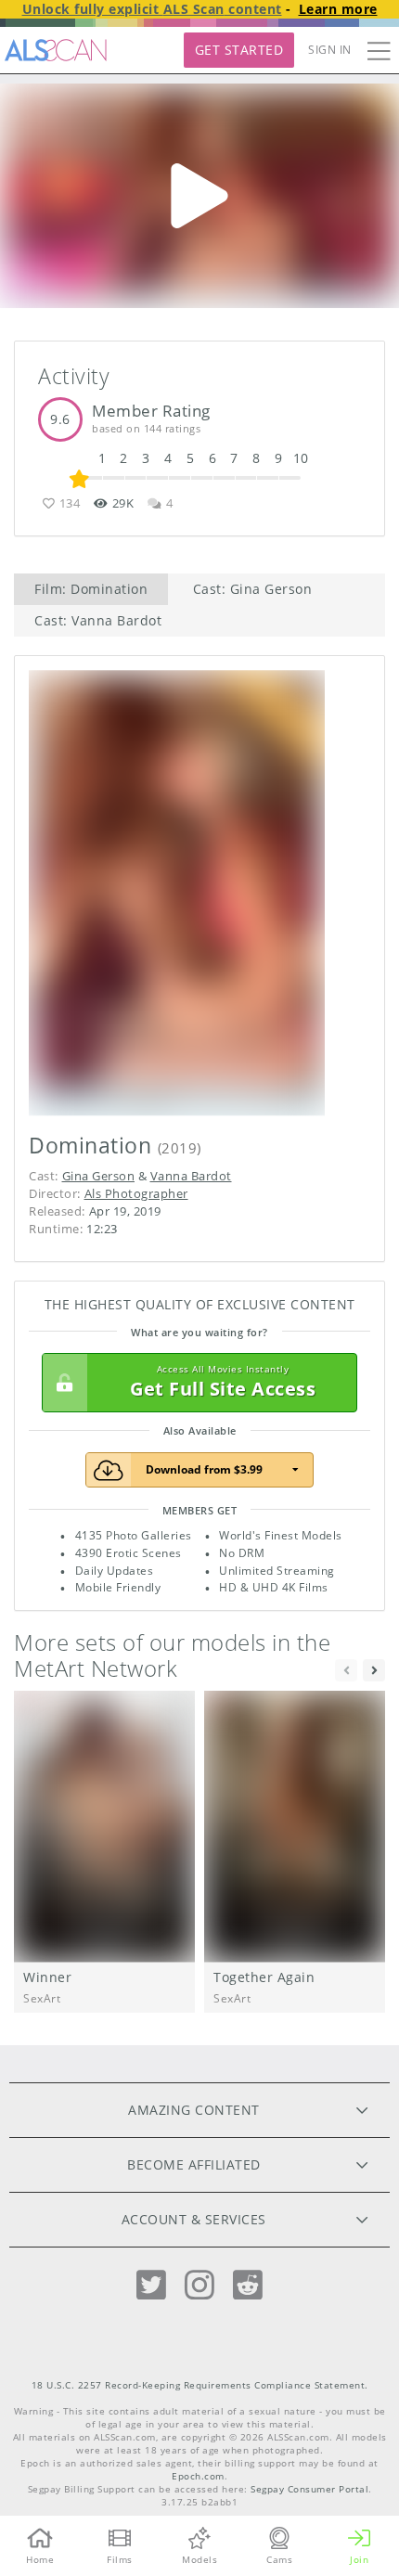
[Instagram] (199, 2285)
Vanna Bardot (191, 1176)
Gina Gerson (99, 1176)
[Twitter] (151, 2285)
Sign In (330, 50)
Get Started (239, 50)
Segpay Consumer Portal (309, 2489)
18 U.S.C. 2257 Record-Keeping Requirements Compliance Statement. (200, 2385)
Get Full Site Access (223, 1382)
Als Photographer (136, 1193)
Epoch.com (198, 2476)
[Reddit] (248, 2285)
